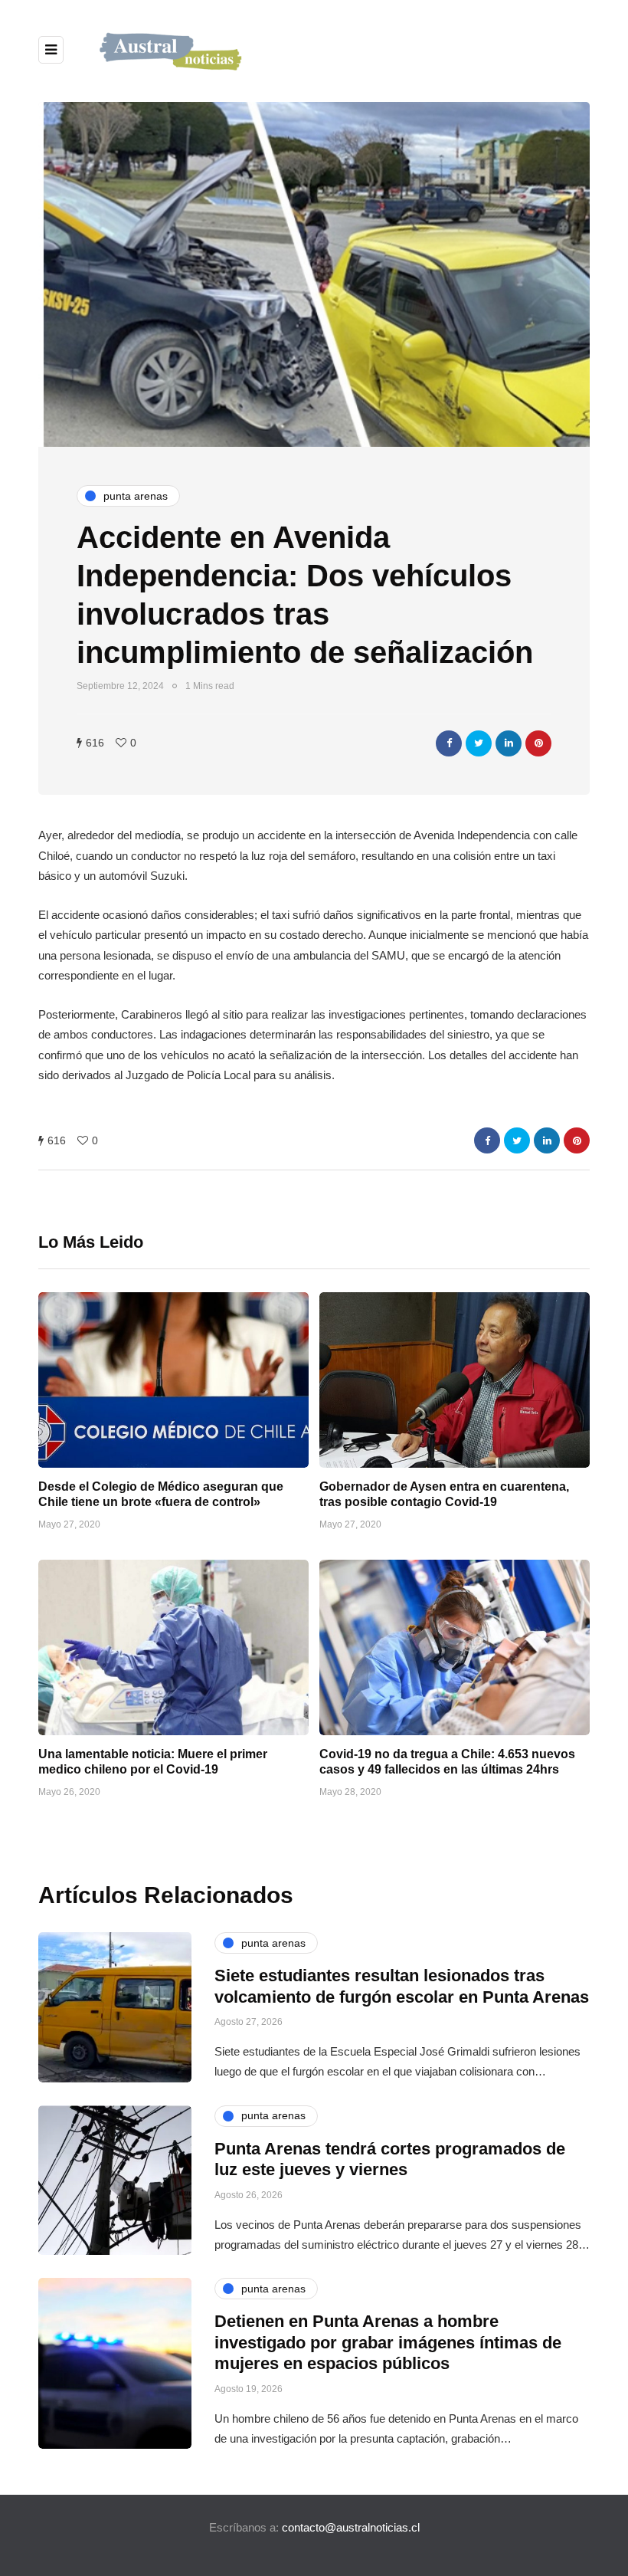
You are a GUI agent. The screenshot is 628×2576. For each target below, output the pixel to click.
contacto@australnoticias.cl (351, 2527)
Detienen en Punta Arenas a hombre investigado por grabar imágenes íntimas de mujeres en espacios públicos (388, 2342)
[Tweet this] (479, 743)
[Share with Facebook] (449, 743)
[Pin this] (538, 743)
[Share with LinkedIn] (509, 743)
